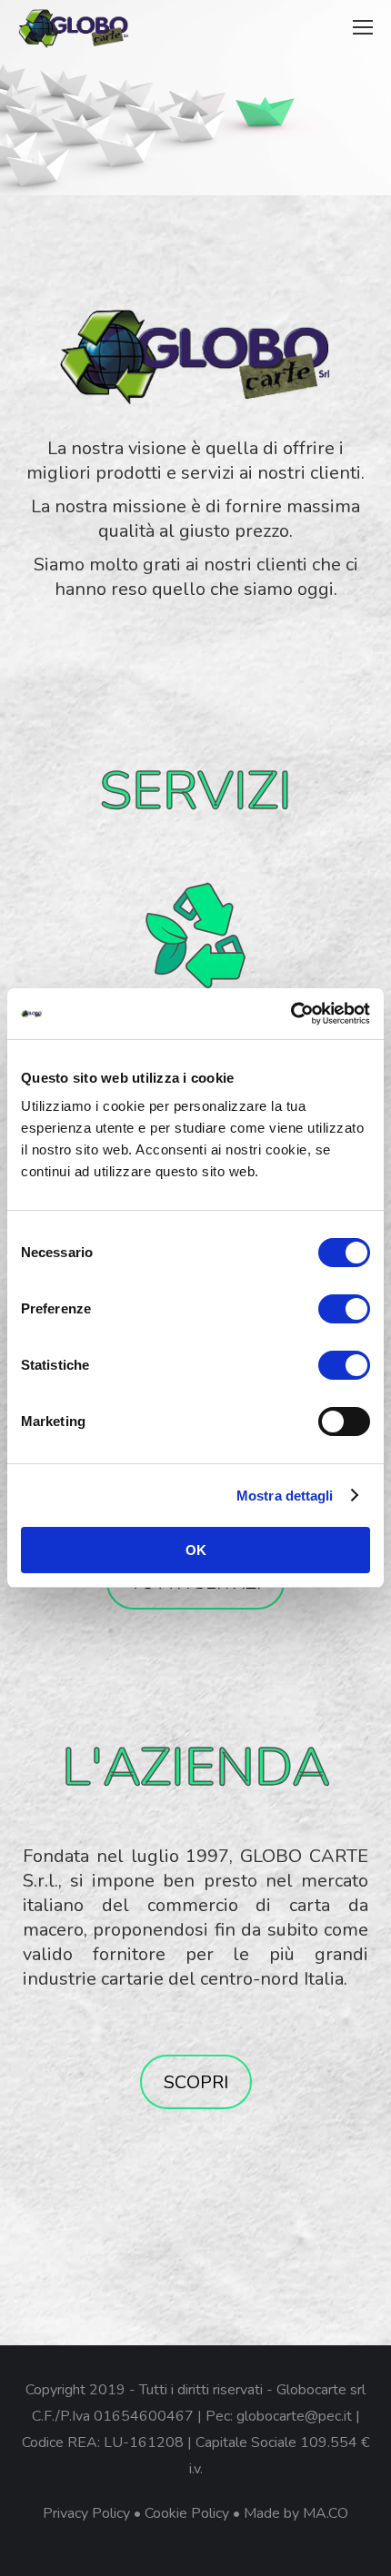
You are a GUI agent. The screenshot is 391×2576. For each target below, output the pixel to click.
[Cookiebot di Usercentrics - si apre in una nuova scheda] (291, 1014)
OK (196, 1550)
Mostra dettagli (285, 1496)
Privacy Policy (86, 2513)
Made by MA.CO (296, 2513)
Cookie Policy (187, 2513)
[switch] (344, 1309)
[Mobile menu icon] (363, 27)
